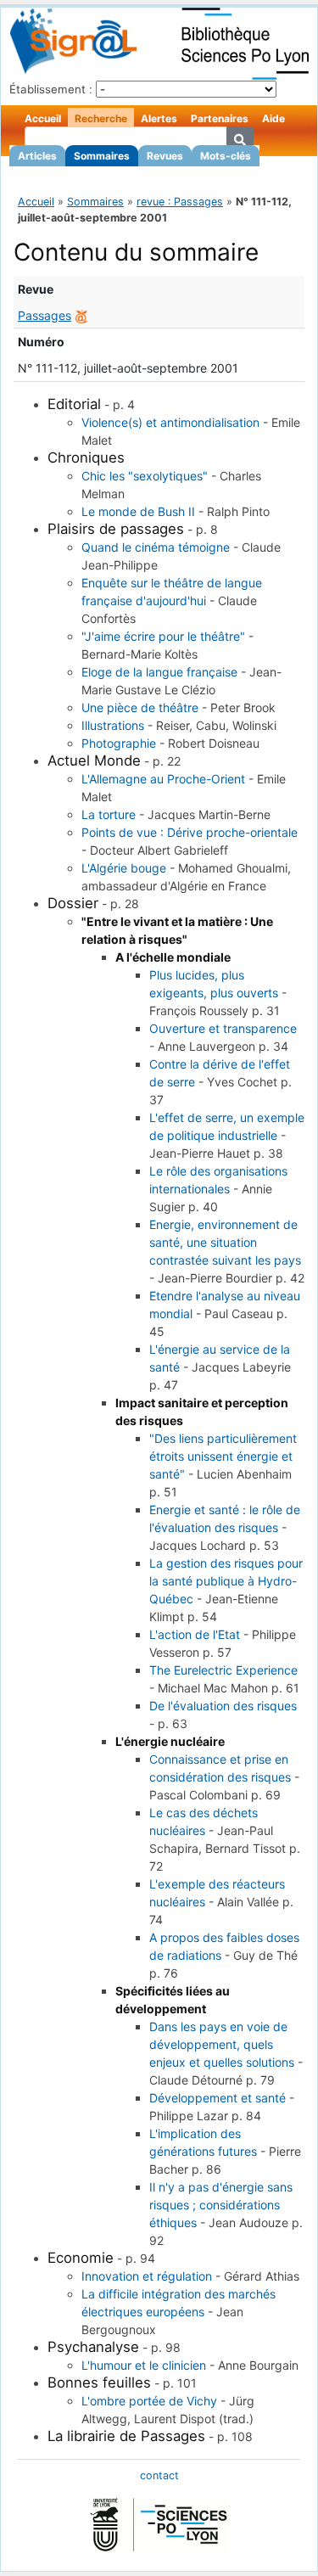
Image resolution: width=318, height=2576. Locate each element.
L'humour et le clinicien (144, 2365)
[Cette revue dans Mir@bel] (81, 315)
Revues (165, 156)
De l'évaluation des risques (223, 1706)
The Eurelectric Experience (223, 1670)
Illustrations (113, 725)
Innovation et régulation (147, 2276)
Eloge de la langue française (159, 672)
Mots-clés (226, 156)
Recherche (101, 118)
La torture (109, 814)
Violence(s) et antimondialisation (170, 422)
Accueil (43, 118)
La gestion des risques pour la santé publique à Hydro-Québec (226, 1581)
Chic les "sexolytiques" (145, 476)
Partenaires (220, 118)
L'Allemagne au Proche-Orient (163, 779)
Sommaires (102, 156)
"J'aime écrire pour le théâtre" (163, 636)
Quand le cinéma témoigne (156, 547)
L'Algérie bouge (124, 868)
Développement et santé (218, 2098)
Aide (273, 118)
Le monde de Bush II (138, 511)
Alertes (159, 118)
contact (159, 2475)
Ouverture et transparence (223, 1028)
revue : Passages (180, 202)
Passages (45, 315)
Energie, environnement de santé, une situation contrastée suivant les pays (225, 1242)
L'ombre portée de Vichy (149, 2401)
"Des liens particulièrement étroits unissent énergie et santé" (223, 1456)
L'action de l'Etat (195, 1634)
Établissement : (51, 89)
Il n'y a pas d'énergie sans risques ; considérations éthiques (221, 2205)
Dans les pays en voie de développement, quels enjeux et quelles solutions (222, 2044)
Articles (37, 156)
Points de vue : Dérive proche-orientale (190, 832)
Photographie (119, 743)
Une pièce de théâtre (140, 707)
